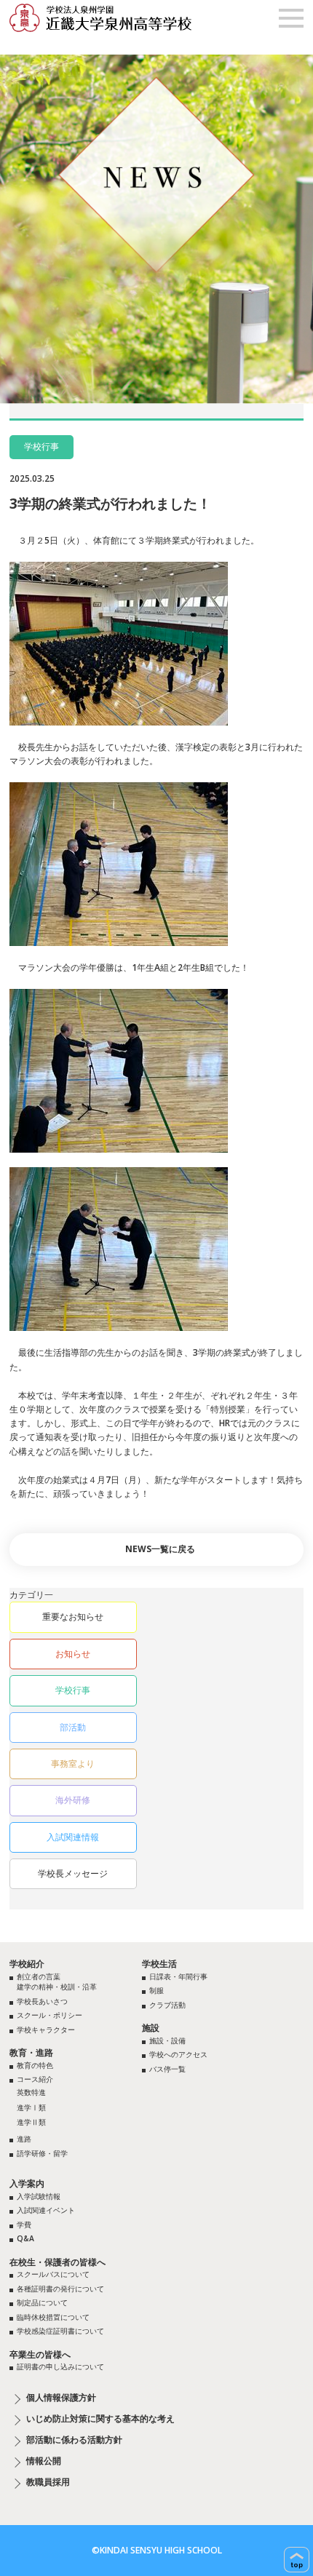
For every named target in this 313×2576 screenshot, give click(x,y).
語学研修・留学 (42, 2153)
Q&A (25, 2238)
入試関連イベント (46, 2210)
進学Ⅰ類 (31, 2107)
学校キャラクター (46, 2030)
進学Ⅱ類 (31, 2122)
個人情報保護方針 (61, 2398)
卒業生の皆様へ (40, 2354)
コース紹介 (35, 2079)
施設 (151, 2028)
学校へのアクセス (178, 2054)
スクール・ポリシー (49, 2015)
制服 (156, 1990)
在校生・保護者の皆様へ (58, 2262)
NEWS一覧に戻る (160, 1549)
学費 (24, 2225)
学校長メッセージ (73, 1873)
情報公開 (44, 2461)
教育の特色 (35, 2065)
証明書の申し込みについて (60, 2366)
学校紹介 (27, 1964)
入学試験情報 (39, 2196)
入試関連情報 (73, 1837)
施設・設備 (167, 2040)
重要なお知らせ (73, 1617)
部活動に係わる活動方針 (74, 2440)
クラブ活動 (167, 2005)
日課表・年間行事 (178, 1976)
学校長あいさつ (42, 2001)
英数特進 (31, 2092)
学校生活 (159, 1964)
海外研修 (73, 1800)
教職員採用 (48, 2482)
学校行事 (73, 1690)
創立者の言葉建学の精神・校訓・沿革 (57, 1982)
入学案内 (27, 2183)
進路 (24, 2139)
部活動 (73, 1727)
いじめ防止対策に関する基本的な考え (100, 2419)
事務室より (73, 1764)
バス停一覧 (167, 2069)
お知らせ (73, 1654)
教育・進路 (31, 2052)
